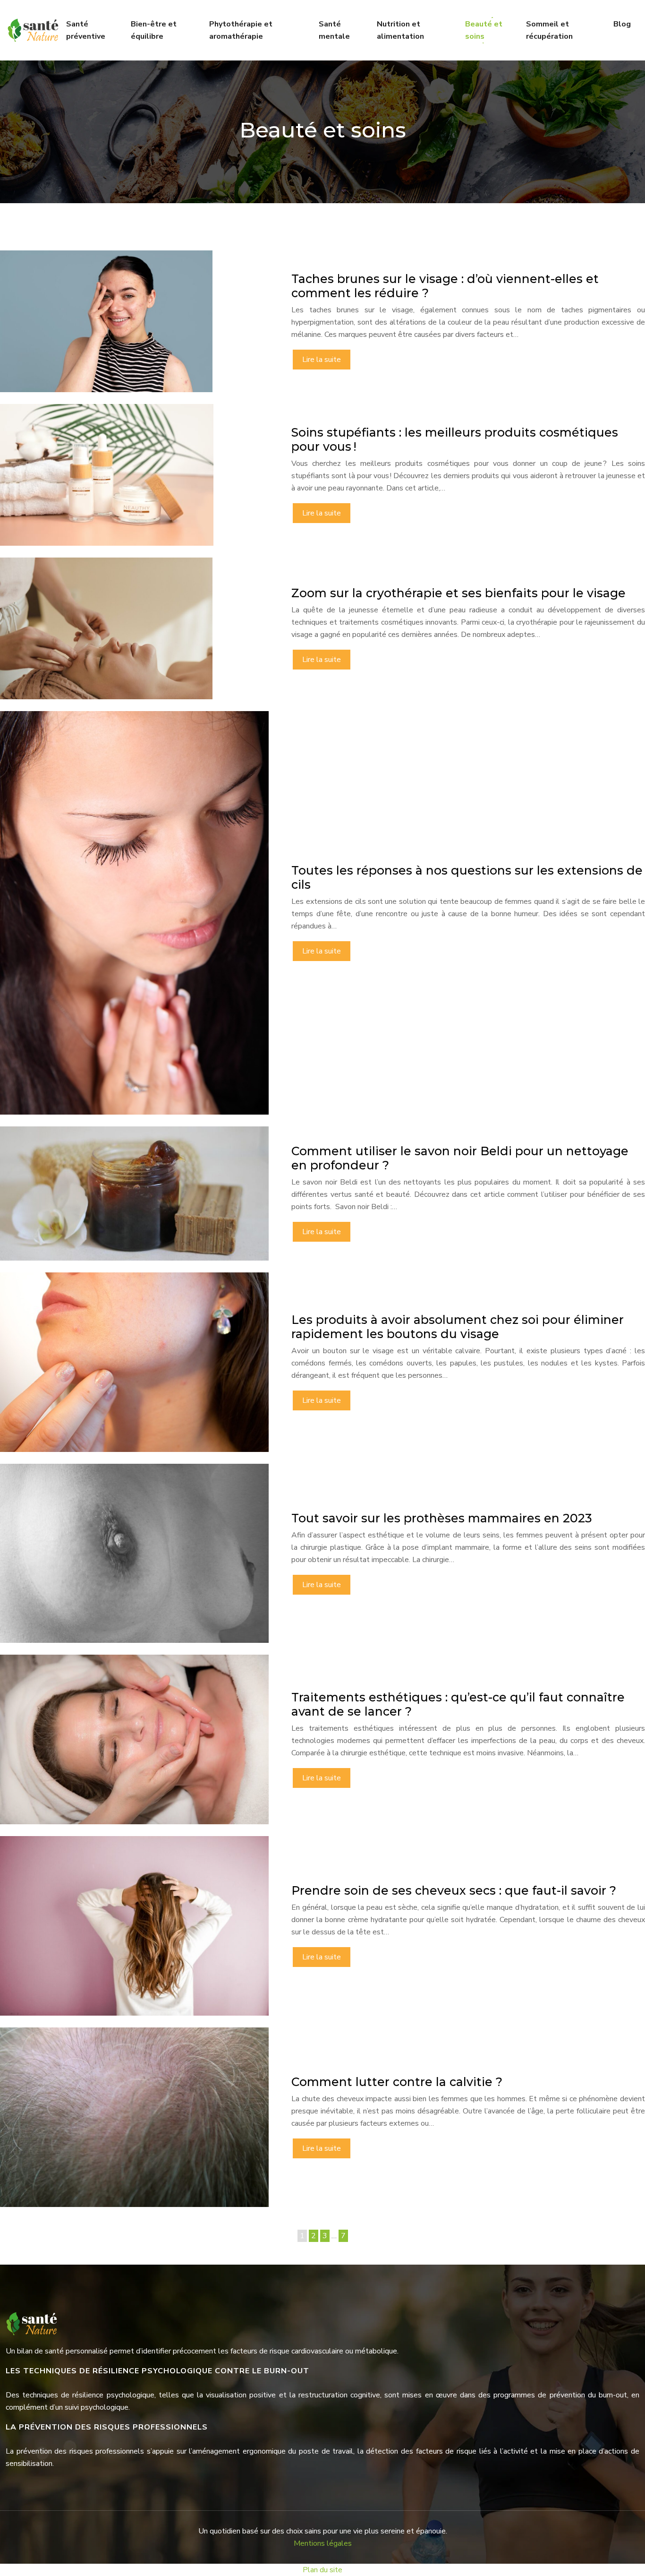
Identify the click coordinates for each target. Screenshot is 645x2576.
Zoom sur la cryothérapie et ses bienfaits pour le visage (458, 593)
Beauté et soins (484, 30)
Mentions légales (323, 2543)
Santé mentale (334, 30)
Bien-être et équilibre (154, 30)
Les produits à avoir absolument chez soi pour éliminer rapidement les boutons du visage (458, 1327)
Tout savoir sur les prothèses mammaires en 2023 (442, 1518)
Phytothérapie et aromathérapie (241, 30)
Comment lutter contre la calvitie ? (397, 2082)
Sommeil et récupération (549, 30)
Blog (622, 24)
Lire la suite (322, 360)
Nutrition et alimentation (400, 30)
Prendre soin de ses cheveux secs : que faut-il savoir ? (454, 1890)
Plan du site (322, 2570)
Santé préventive (86, 30)
